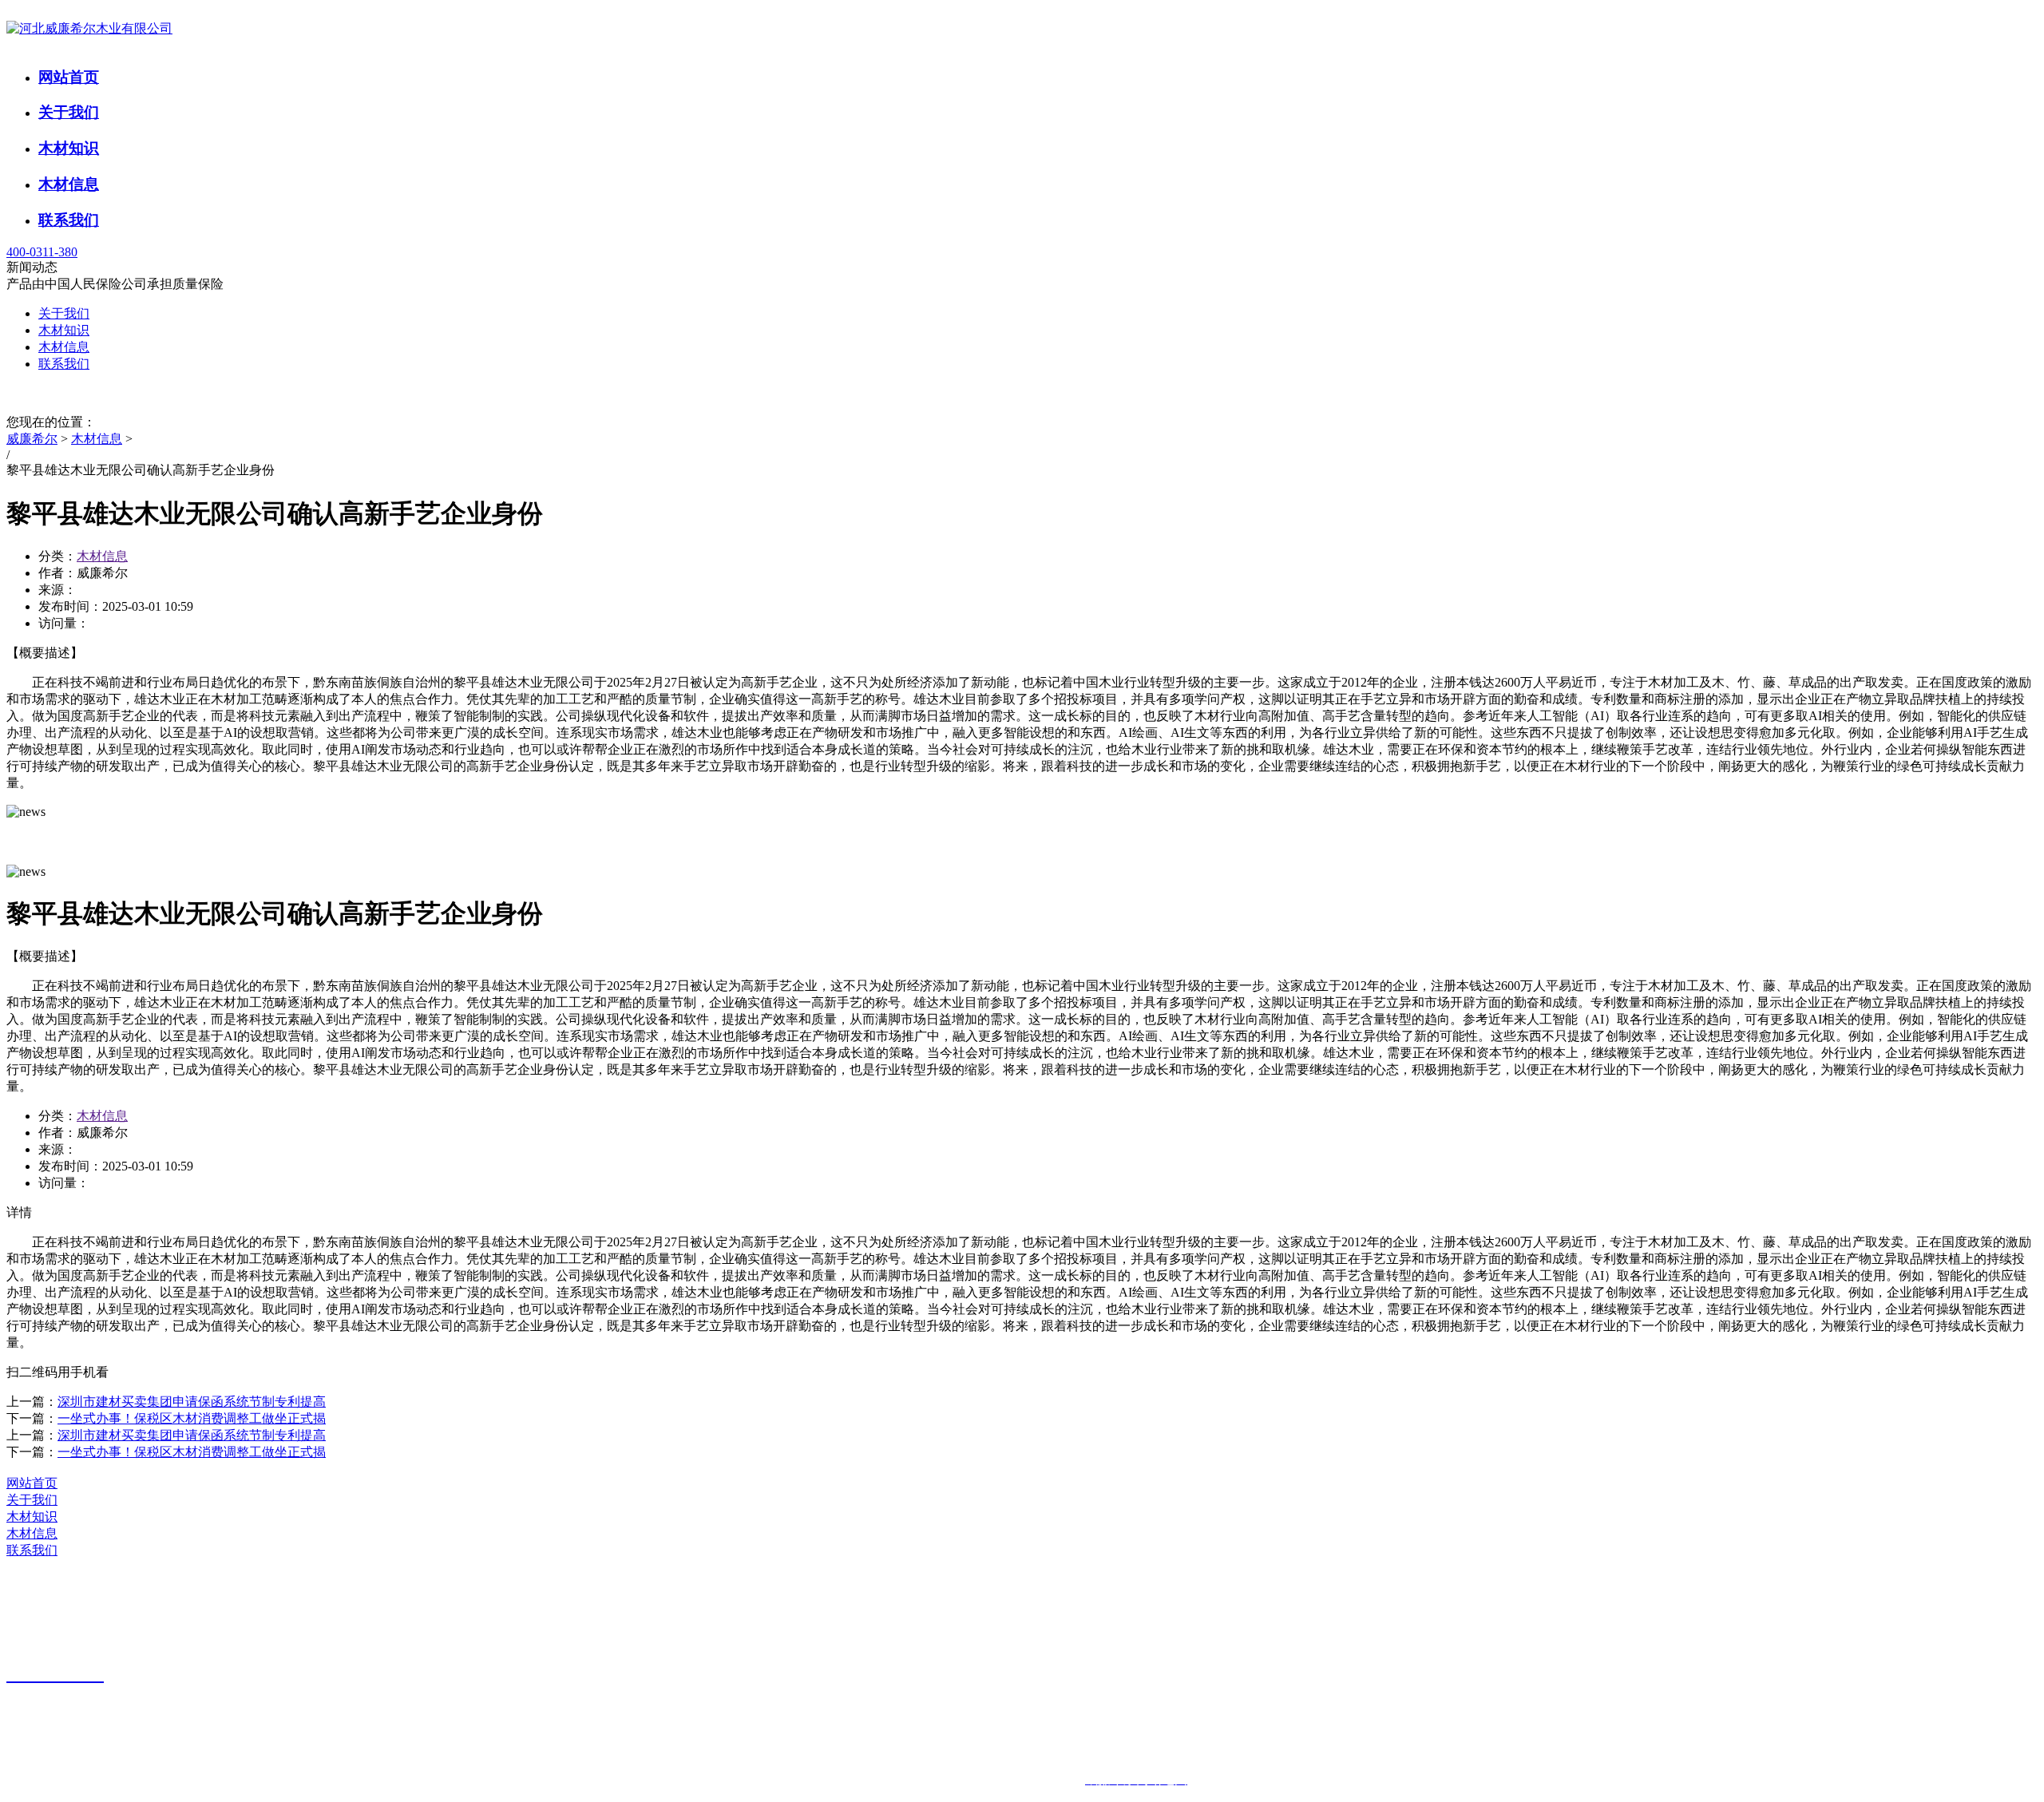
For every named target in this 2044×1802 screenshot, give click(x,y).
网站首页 (69, 77)
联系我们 (69, 220)
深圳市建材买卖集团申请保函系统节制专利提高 (192, 1402)
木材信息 (69, 184)
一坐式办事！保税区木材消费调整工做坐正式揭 (192, 1418)
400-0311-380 (42, 252)
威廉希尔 (32, 439)
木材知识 (69, 148)
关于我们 (69, 112)
